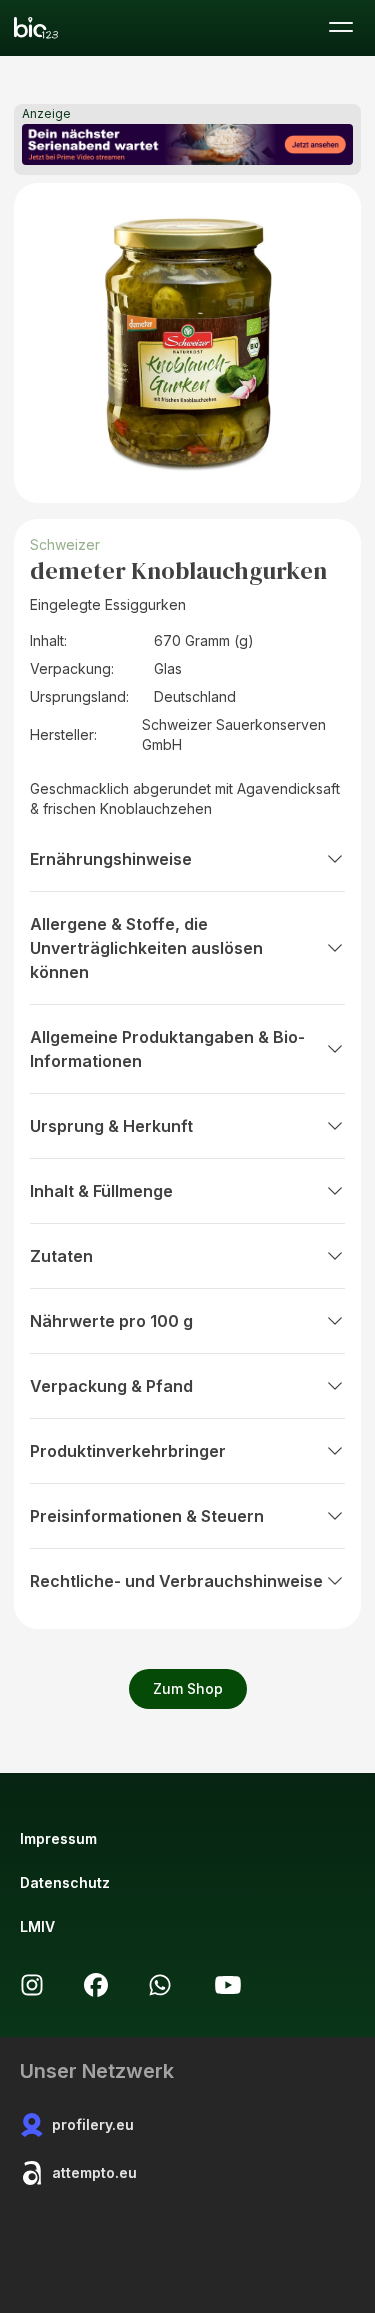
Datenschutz (65, 1882)
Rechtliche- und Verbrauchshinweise (176, 1581)
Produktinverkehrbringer (128, 1451)
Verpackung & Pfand (111, 1386)
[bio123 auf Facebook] (96, 1985)
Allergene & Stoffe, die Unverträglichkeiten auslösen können (146, 948)
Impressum (58, 1838)
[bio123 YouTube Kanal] (228, 1985)
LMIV (37, 1926)
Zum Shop (188, 1688)
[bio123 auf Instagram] (32, 1985)
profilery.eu (93, 2124)
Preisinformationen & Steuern (147, 1516)
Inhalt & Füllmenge (101, 1191)
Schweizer (65, 544)
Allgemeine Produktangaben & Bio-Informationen (167, 1049)
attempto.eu (94, 2172)
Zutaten (61, 1256)
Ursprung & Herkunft (111, 1126)
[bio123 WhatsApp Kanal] (160, 1985)
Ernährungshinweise (111, 859)
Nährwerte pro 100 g (111, 1321)
